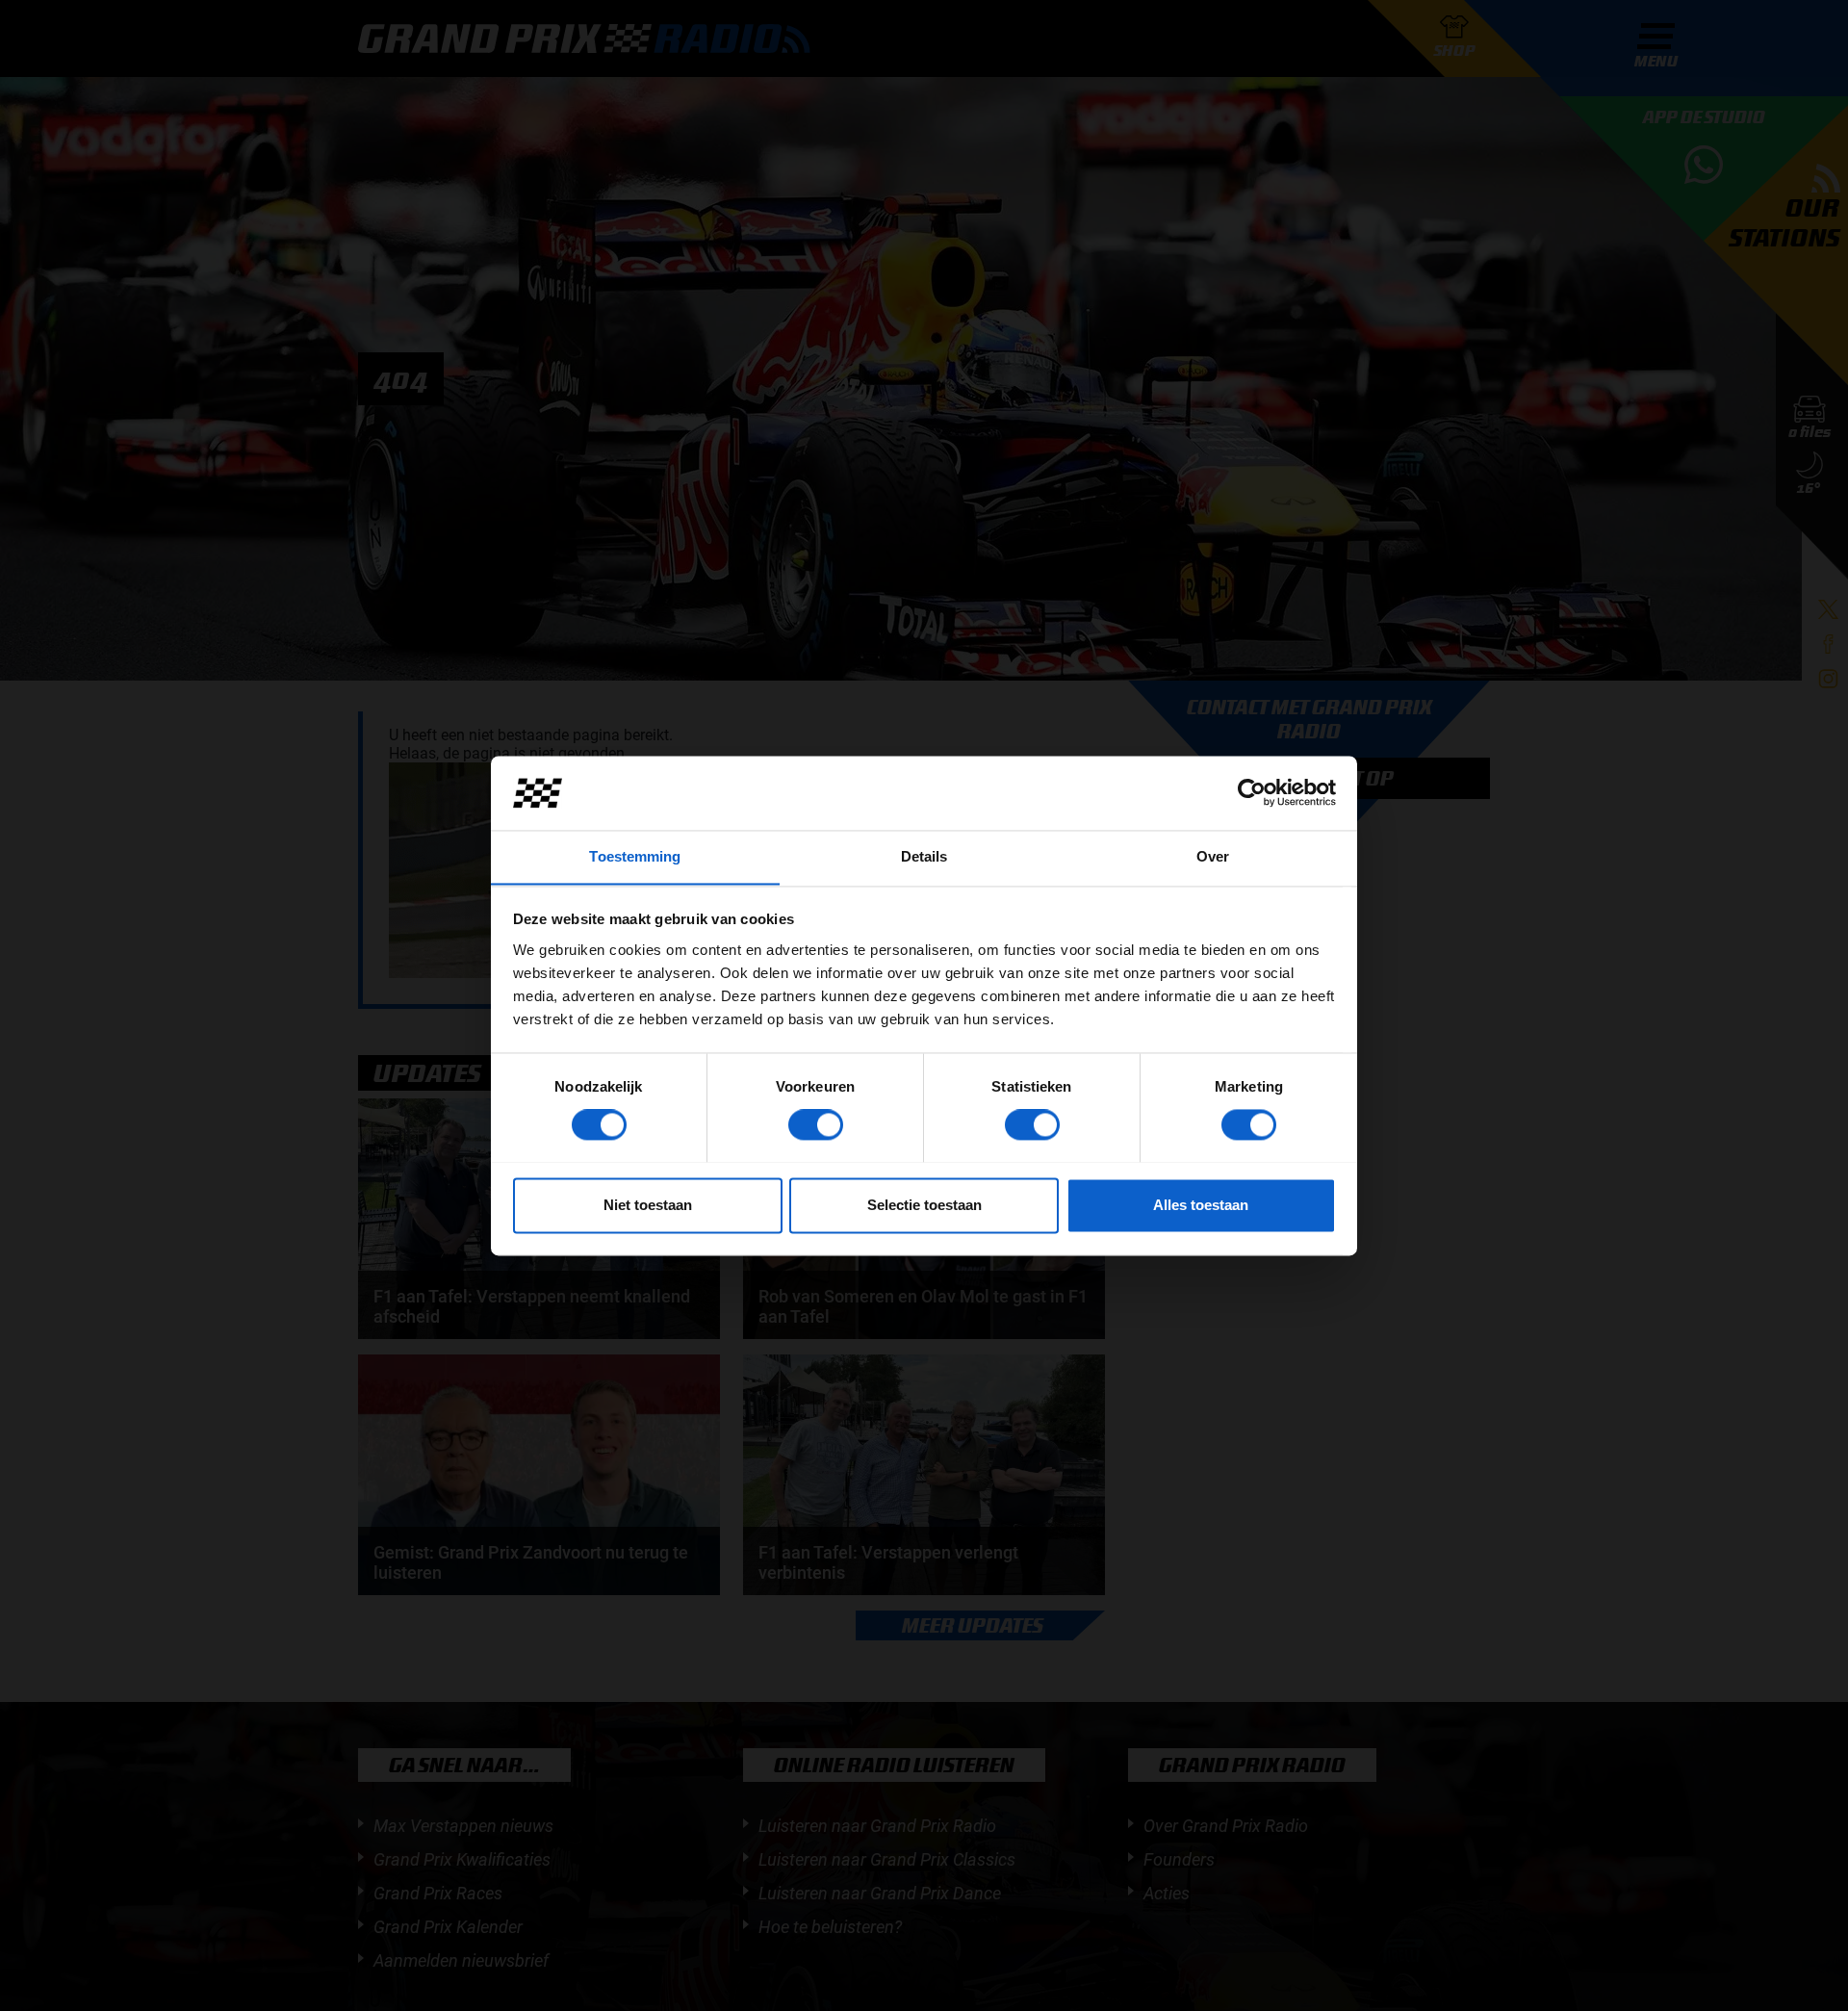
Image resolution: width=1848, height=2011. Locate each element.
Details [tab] (924, 856)
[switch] (816, 1124)
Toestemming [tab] (635, 856)
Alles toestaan (1201, 1205)
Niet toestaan (648, 1205)
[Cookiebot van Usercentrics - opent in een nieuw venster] (1252, 792)
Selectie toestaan (924, 1205)
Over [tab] (1213, 856)
